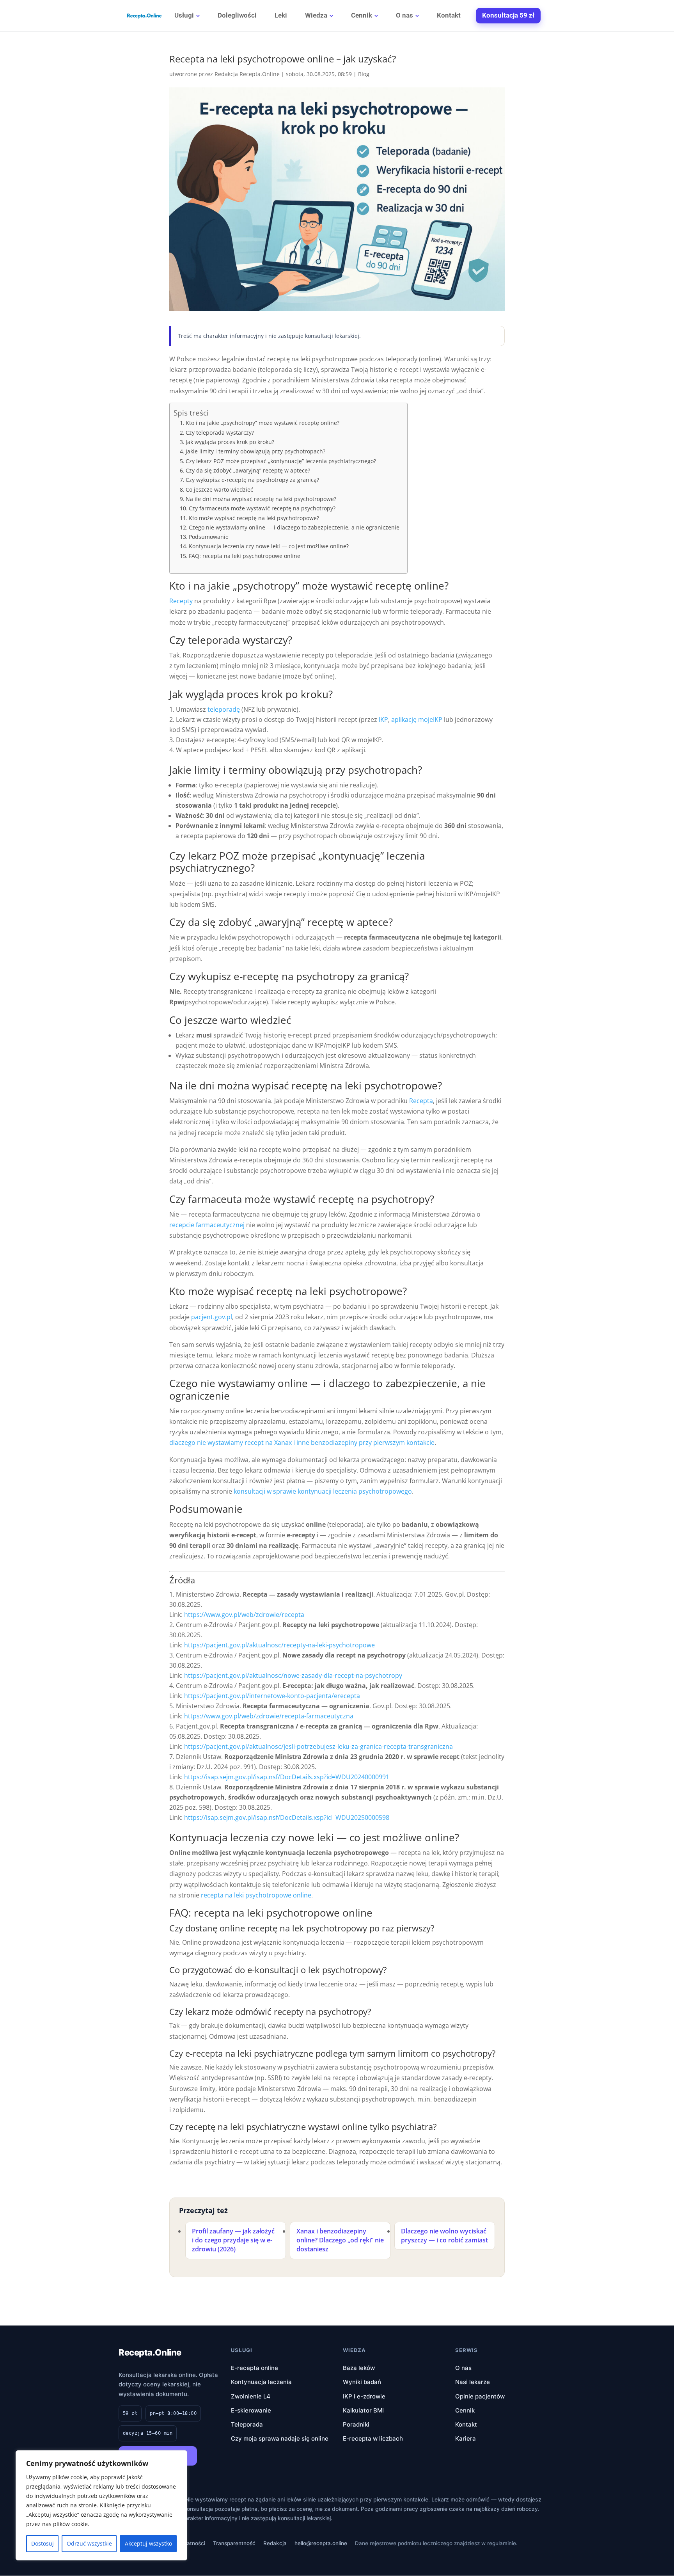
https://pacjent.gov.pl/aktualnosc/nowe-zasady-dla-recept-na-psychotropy (293, 1675)
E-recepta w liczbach (373, 2438)
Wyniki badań (362, 2382)
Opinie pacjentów (480, 2396)
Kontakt (449, 15)
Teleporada (247, 2424)
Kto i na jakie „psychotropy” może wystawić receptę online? (263, 423)
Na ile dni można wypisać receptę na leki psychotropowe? (261, 499)
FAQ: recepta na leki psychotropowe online (245, 556)
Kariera (466, 2438)
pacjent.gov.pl (212, 1317)
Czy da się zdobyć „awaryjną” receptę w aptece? (248, 470)
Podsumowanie (209, 537)
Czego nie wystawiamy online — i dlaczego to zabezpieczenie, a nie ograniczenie (294, 527)
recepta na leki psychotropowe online (256, 1895)
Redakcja (275, 2543)
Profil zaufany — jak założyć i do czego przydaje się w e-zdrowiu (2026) (233, 2240)
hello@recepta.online (321, 2543)
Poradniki (356, 2424)
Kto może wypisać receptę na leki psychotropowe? (254, 518)
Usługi (184, 15)
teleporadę (224, 709)
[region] (101, 2505)
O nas (404, 15)
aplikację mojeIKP (417, 720)
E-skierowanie (251, 2410)
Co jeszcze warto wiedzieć (219, 489)
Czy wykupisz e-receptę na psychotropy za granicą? (252, 480)
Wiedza (316, 15)
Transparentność (234, 2543)
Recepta (421, 1101)
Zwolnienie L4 (251, 2396)
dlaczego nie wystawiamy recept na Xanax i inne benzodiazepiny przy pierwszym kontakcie (302, 1443)
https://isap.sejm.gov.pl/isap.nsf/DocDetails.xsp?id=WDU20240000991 (287, 1777)
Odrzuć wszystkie (89, 2543)
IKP (383, 720)
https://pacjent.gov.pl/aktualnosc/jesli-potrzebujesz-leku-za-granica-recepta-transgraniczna (318, 1746)
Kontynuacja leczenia (261, 2382)
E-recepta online (255, 2368)
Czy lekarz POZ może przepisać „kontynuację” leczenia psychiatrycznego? (281, 461)
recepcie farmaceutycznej (207, 1225)
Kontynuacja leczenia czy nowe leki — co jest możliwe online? (269, 546)
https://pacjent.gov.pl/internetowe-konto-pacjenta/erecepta (272, 1696)
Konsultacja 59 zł (508, 15)
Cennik (362, 15)
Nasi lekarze (473, 2382)
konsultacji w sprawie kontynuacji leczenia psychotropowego (323, 1491)
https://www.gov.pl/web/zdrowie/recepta (244, 1615)
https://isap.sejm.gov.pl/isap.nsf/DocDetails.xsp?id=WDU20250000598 (287, 1817)
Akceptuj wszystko (148, 2543)
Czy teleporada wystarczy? (220, 433)
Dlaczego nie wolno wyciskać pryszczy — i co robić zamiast (444, 2236)
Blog (364, 74)
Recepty (181, 601)
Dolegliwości (237, 15)
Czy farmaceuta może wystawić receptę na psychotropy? (262, 508)
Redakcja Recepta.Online (247, 74)
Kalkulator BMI (363, 2410)
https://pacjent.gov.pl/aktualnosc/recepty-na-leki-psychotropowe (279, 1645)
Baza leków (359, 2368)
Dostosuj (43, 2543)
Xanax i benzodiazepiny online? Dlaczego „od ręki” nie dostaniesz (340, 2240)
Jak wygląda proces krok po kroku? (230, 442)
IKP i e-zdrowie (364, 2396)
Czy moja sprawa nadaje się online (280, 2438)
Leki (281, 15)
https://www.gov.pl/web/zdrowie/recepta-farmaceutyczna (269, 1716)
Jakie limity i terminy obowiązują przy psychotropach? (255, 451)
